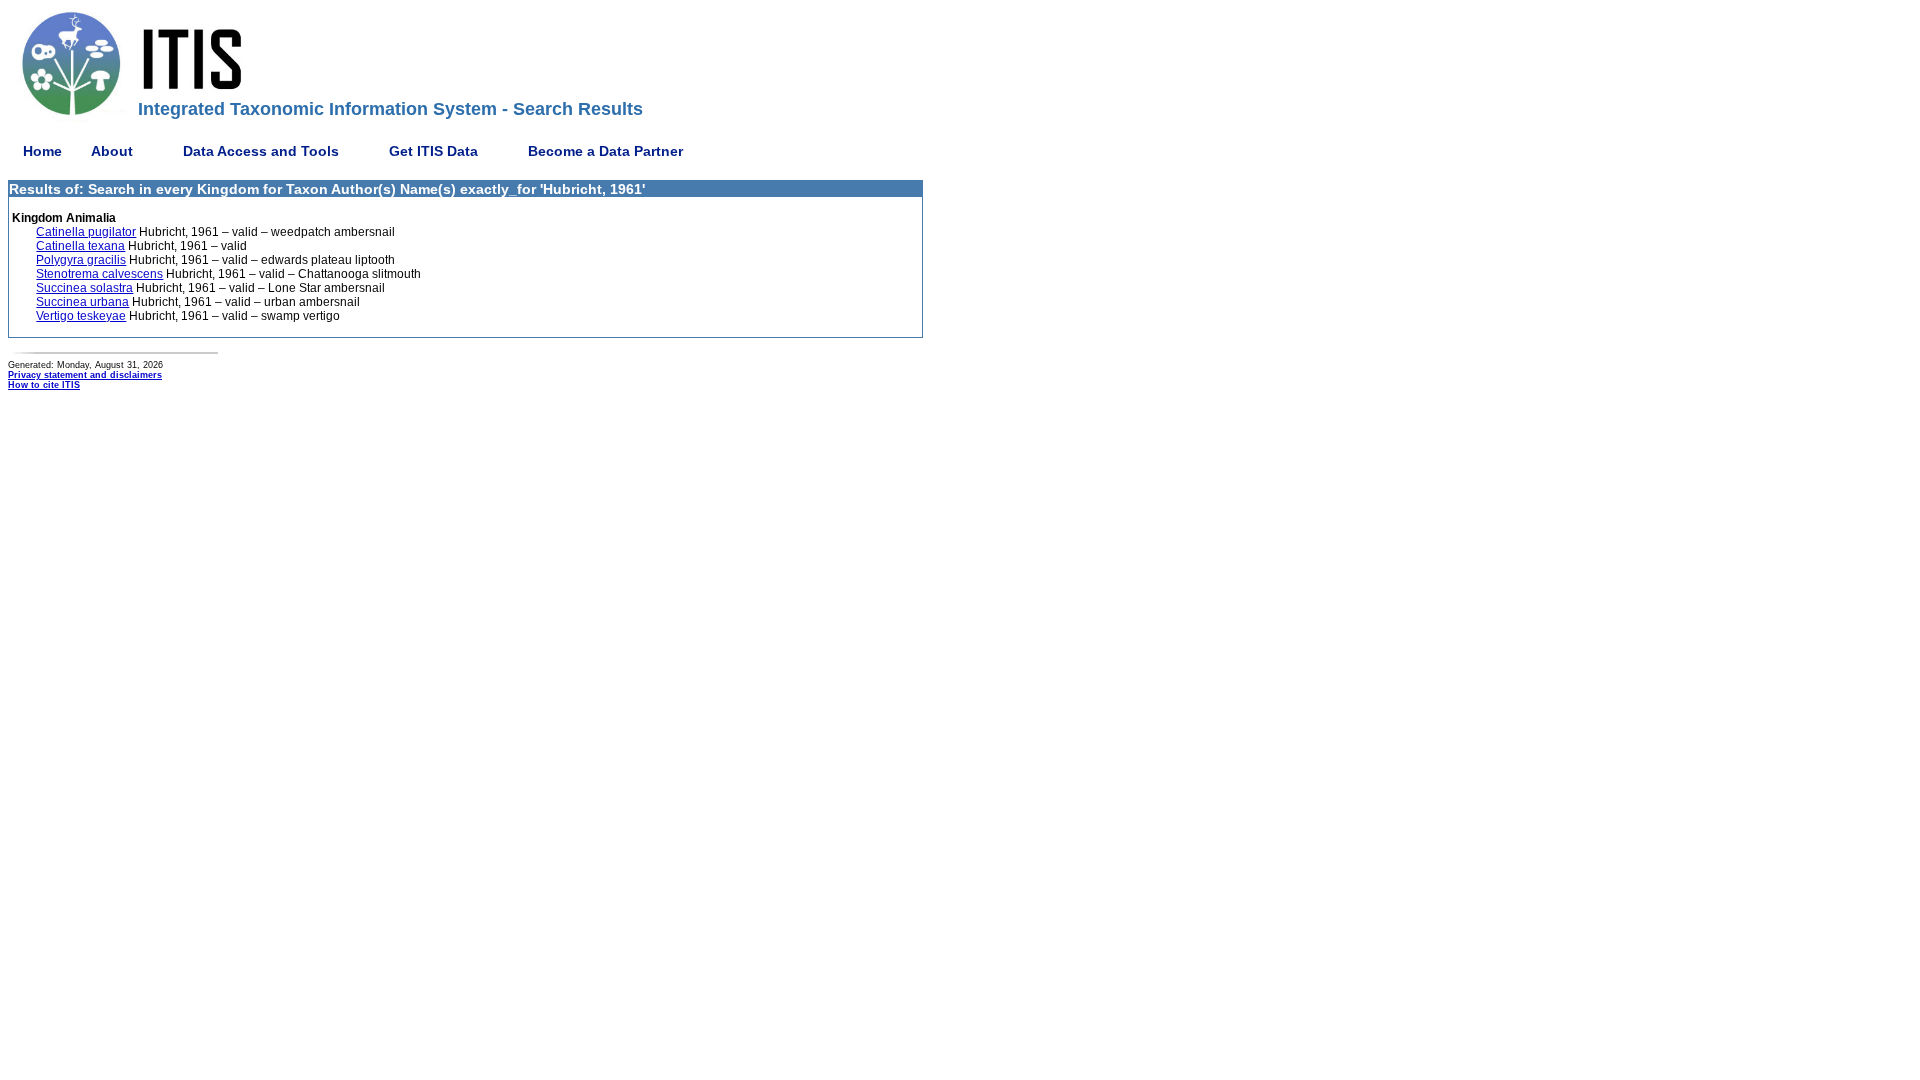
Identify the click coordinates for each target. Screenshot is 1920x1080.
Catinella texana (80, 246)
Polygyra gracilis (81, 260)
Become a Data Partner (605, 151)
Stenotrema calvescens (99, 274)
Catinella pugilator (86, 232)
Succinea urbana (82, 302)
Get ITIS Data (433, 151)
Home (42, 151)
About (112, 151)
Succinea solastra (84, 288)
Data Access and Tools (261, 151)
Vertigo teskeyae (81, 316)
